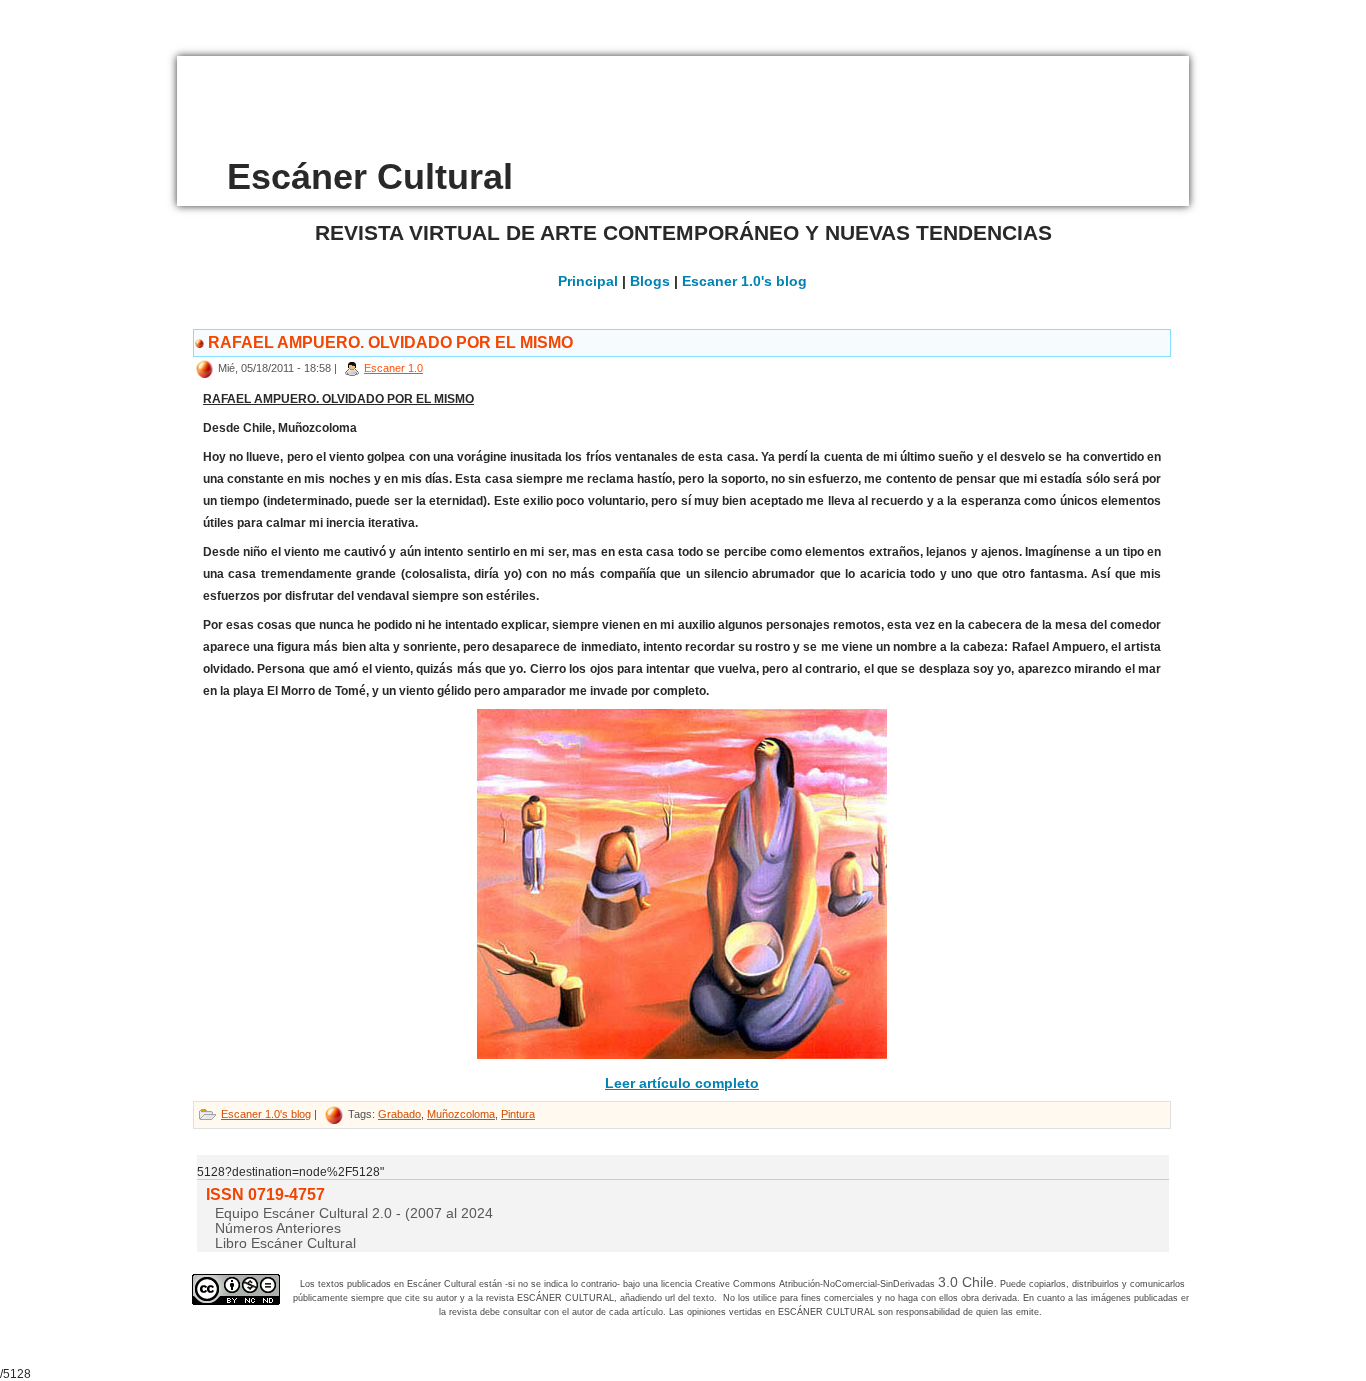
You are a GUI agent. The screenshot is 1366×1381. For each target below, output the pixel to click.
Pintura (518, 1114)
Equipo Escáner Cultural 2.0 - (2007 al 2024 (354, 1213)
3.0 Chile (966, 1282)
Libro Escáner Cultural (285, 1243)
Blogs (650, 281)
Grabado (399, 1114)
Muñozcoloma (461, 1114)
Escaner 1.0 (393, 368)
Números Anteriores (278, 1228)
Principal (588, 281)
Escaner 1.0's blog (744, 281)
